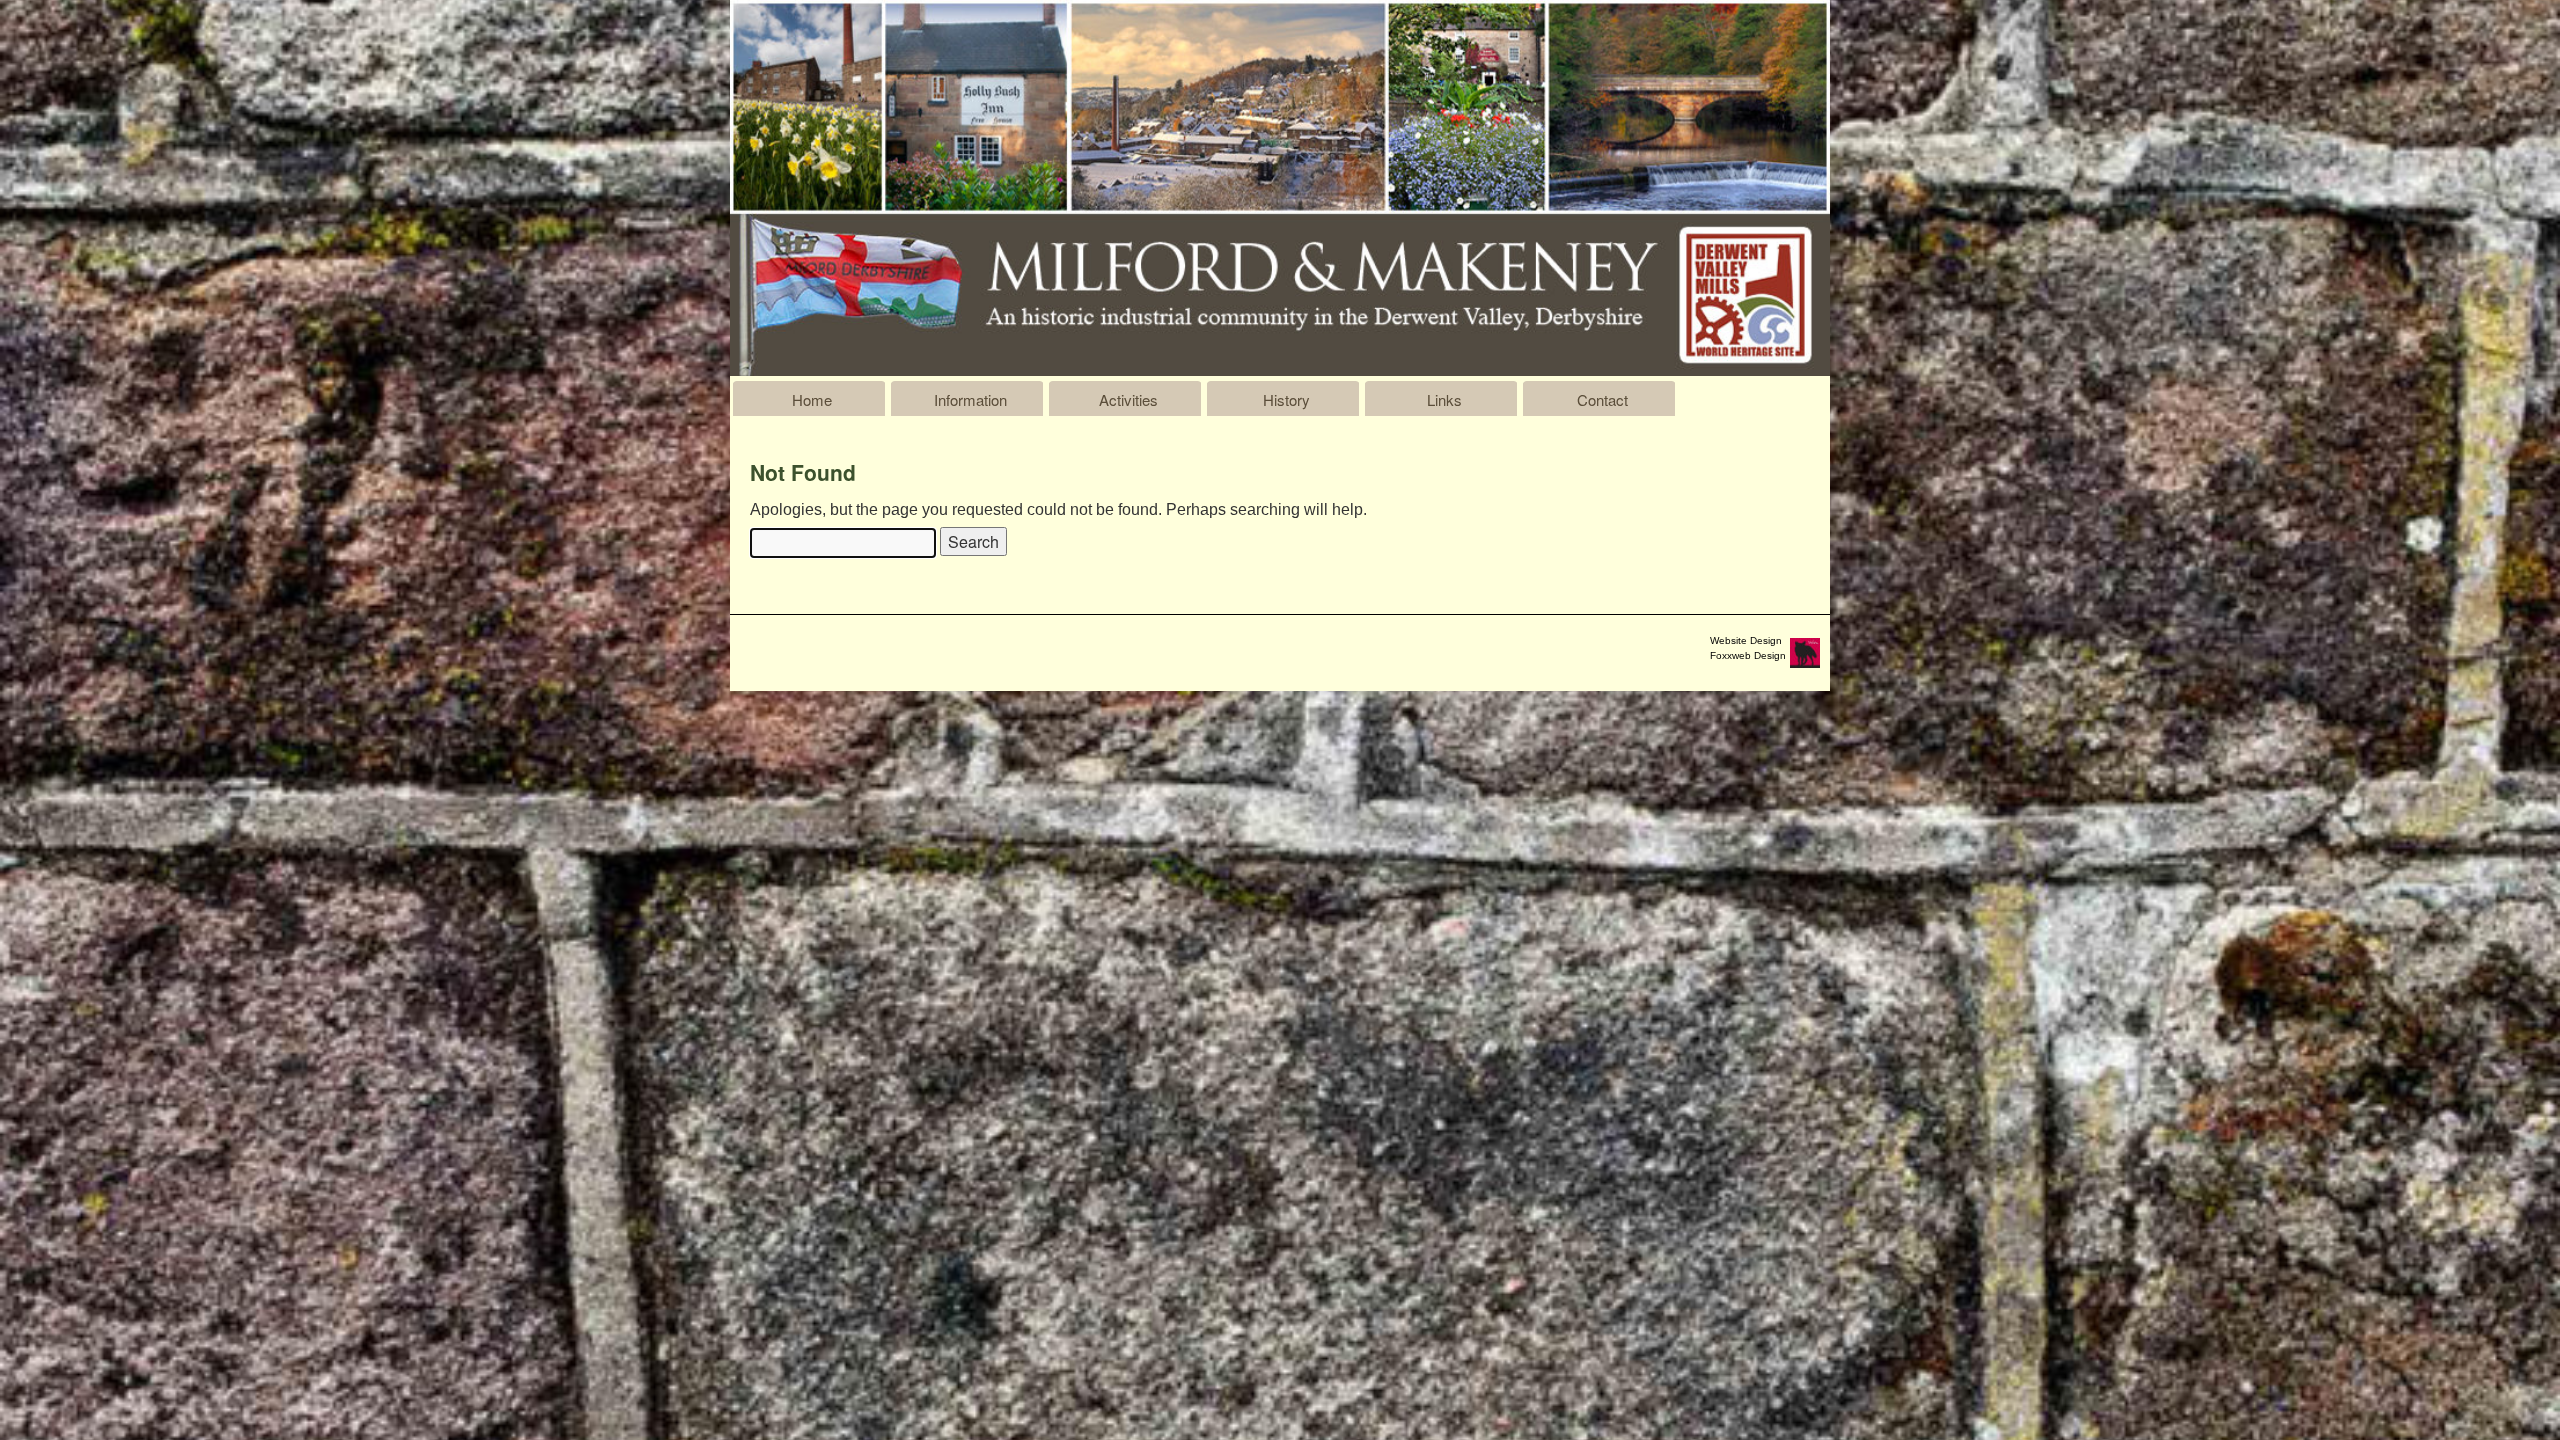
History (1286, 399)
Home (812, 399)
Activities (1128, 399)
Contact (1602, 399)
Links (1444, 399)
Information (970, 399)
